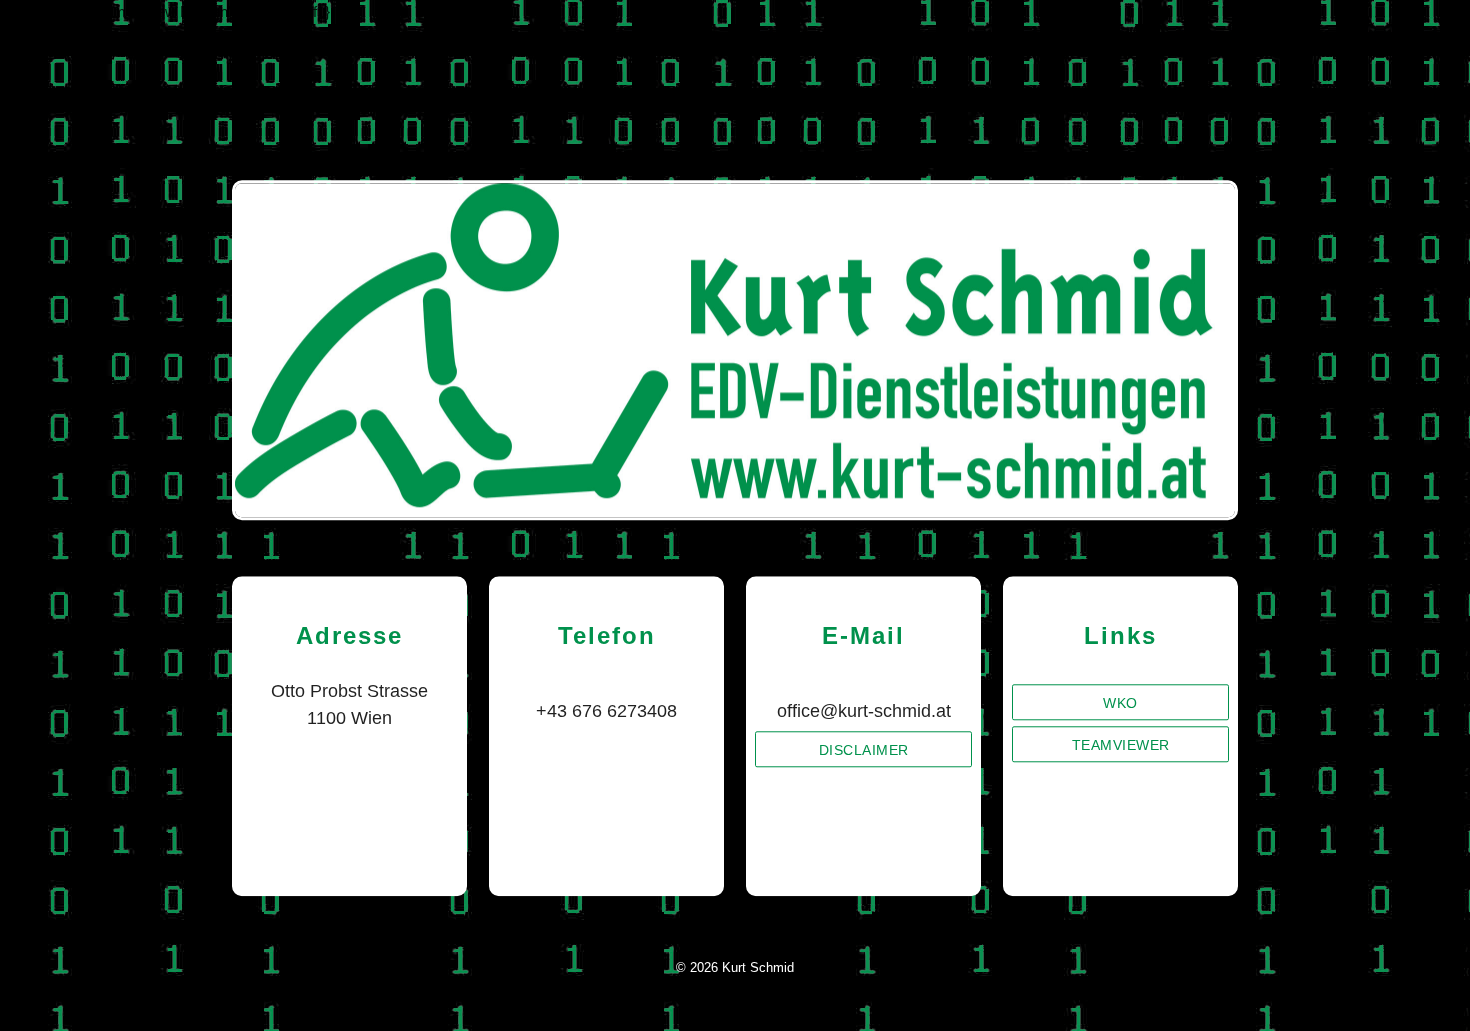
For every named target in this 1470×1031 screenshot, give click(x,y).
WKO (1121, 703)
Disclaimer (864, 750)
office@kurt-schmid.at (864, 711)
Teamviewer (1121, 745)
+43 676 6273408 (606, 711)
